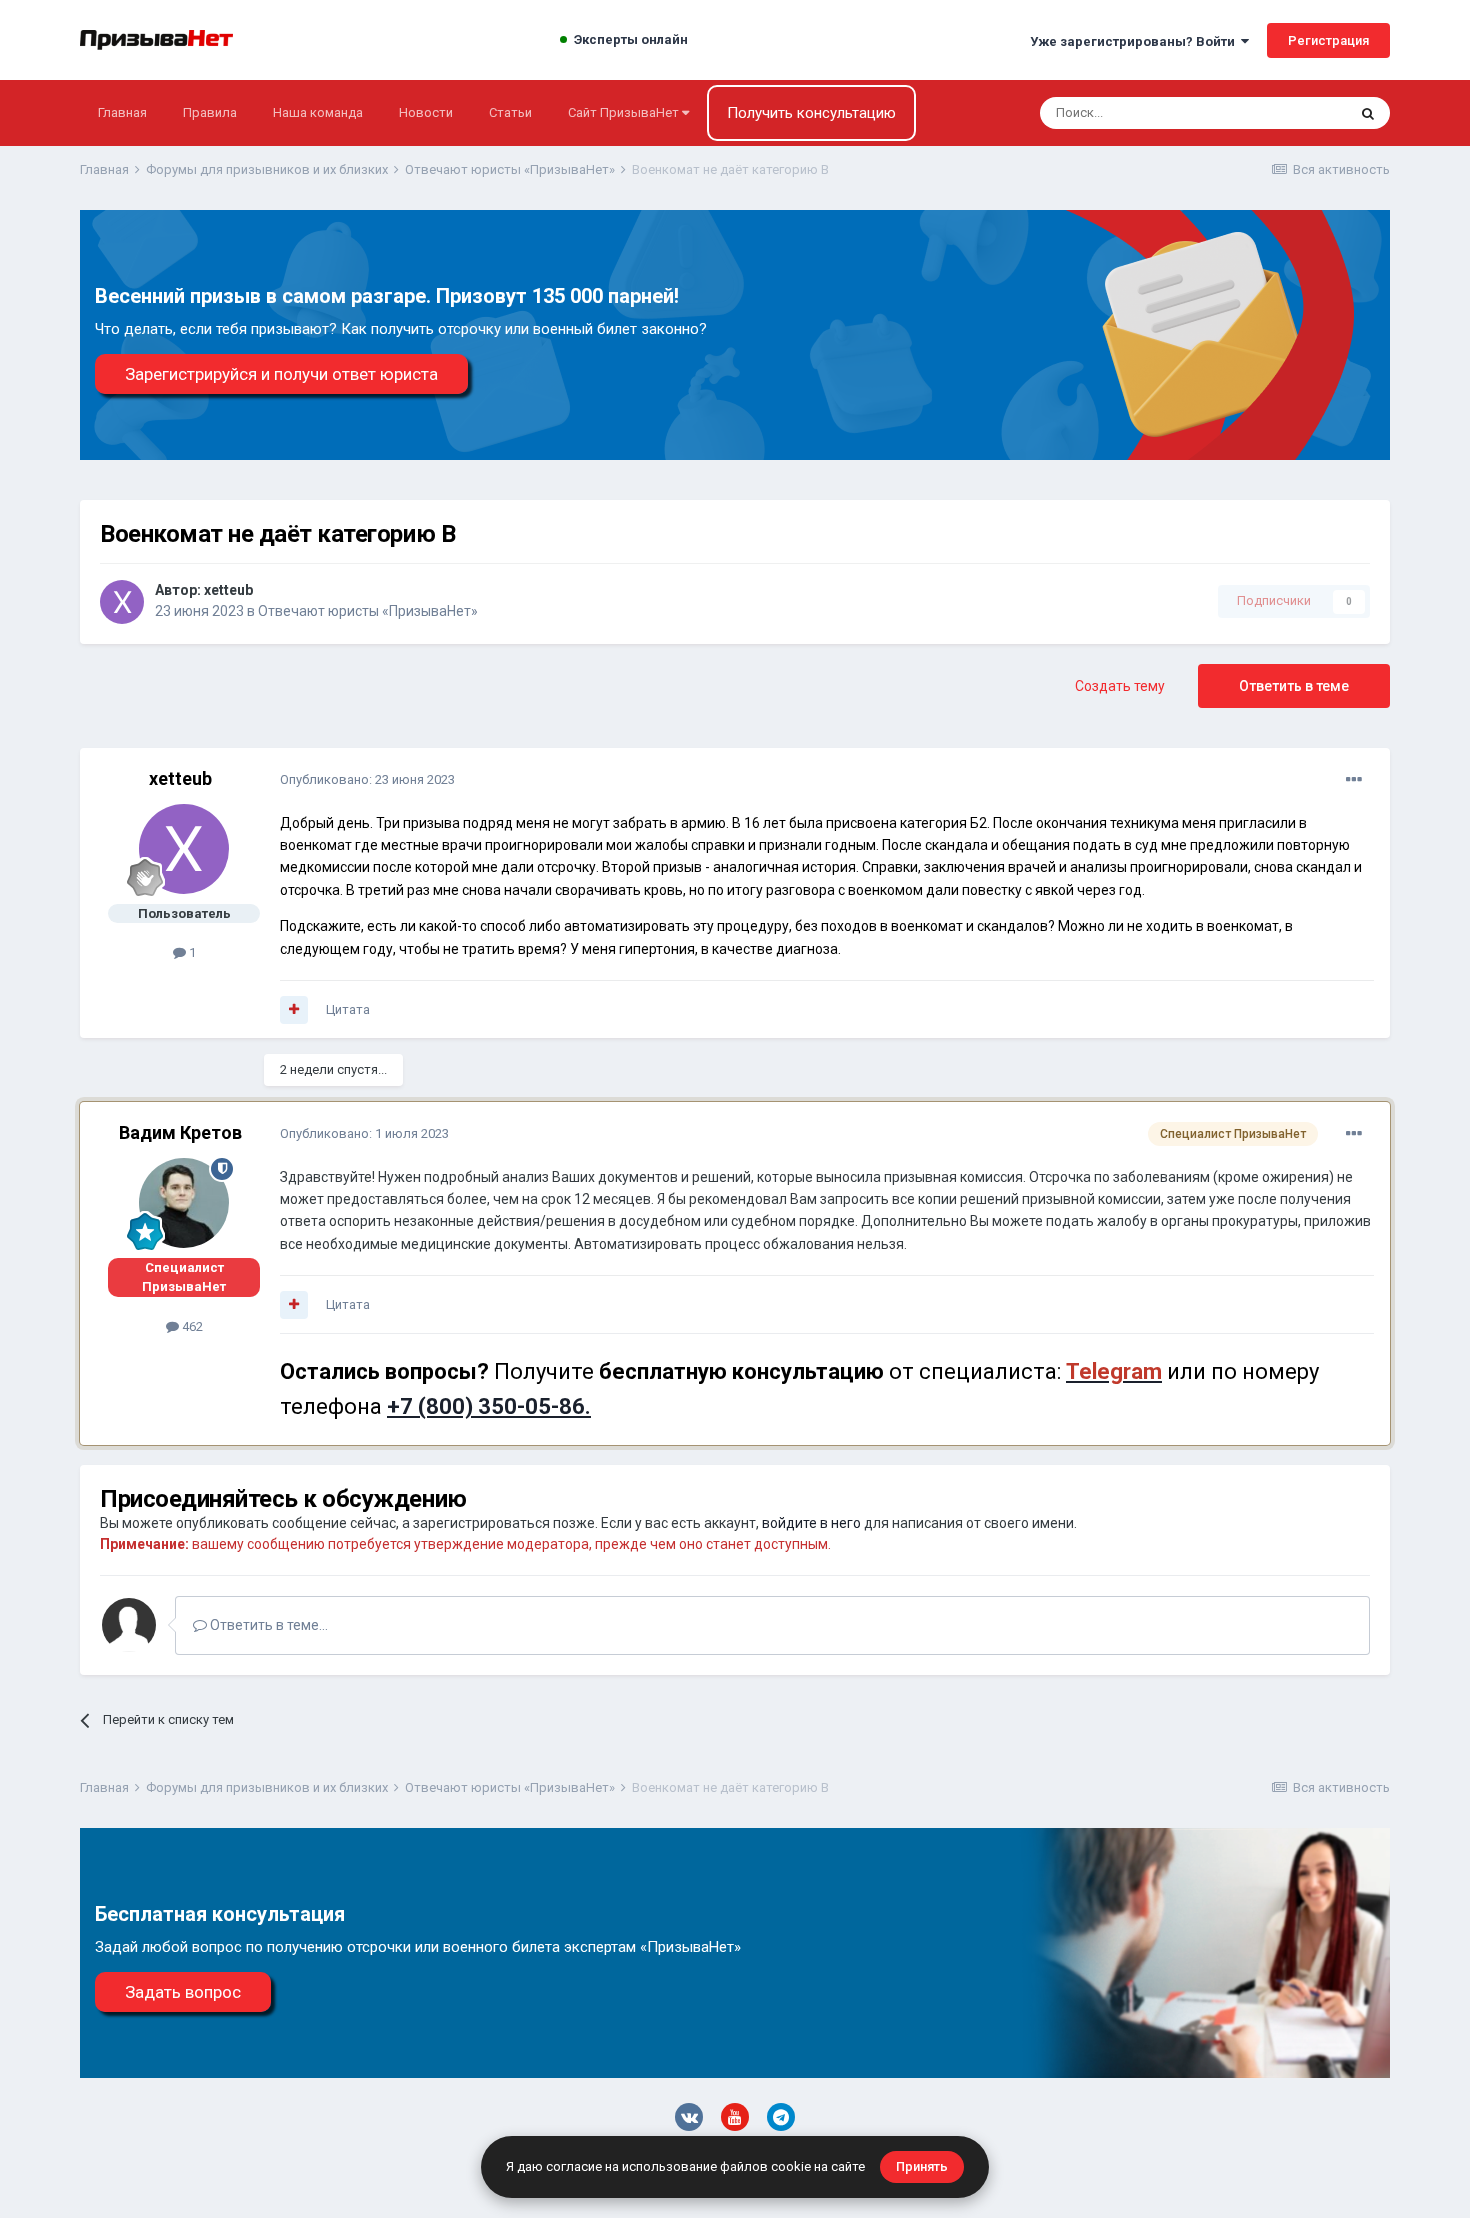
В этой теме (1285, 113)
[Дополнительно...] (1354, 780)
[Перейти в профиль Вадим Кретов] (184, 1203)
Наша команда (318, 112)
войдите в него (811, 1523)
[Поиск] (1368, 113)
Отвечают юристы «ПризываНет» (368, 611)
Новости (426, 112)
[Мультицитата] (294, 1010)
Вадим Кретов (180, 1132)
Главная (122, 112)
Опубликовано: (367, 779)
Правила (210, 112)
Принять (922, 2166)
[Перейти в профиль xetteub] (122, 602)
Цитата (348, 1009)
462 (191, 1326)
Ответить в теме (1294, 686)
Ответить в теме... (267, 1625)
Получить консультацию (811, 113)
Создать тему (1120, 686)
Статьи (510, 112)
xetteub (228, 590)
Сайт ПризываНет (625, 112)
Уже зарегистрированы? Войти (1135, 41)
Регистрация (1328, 40)
